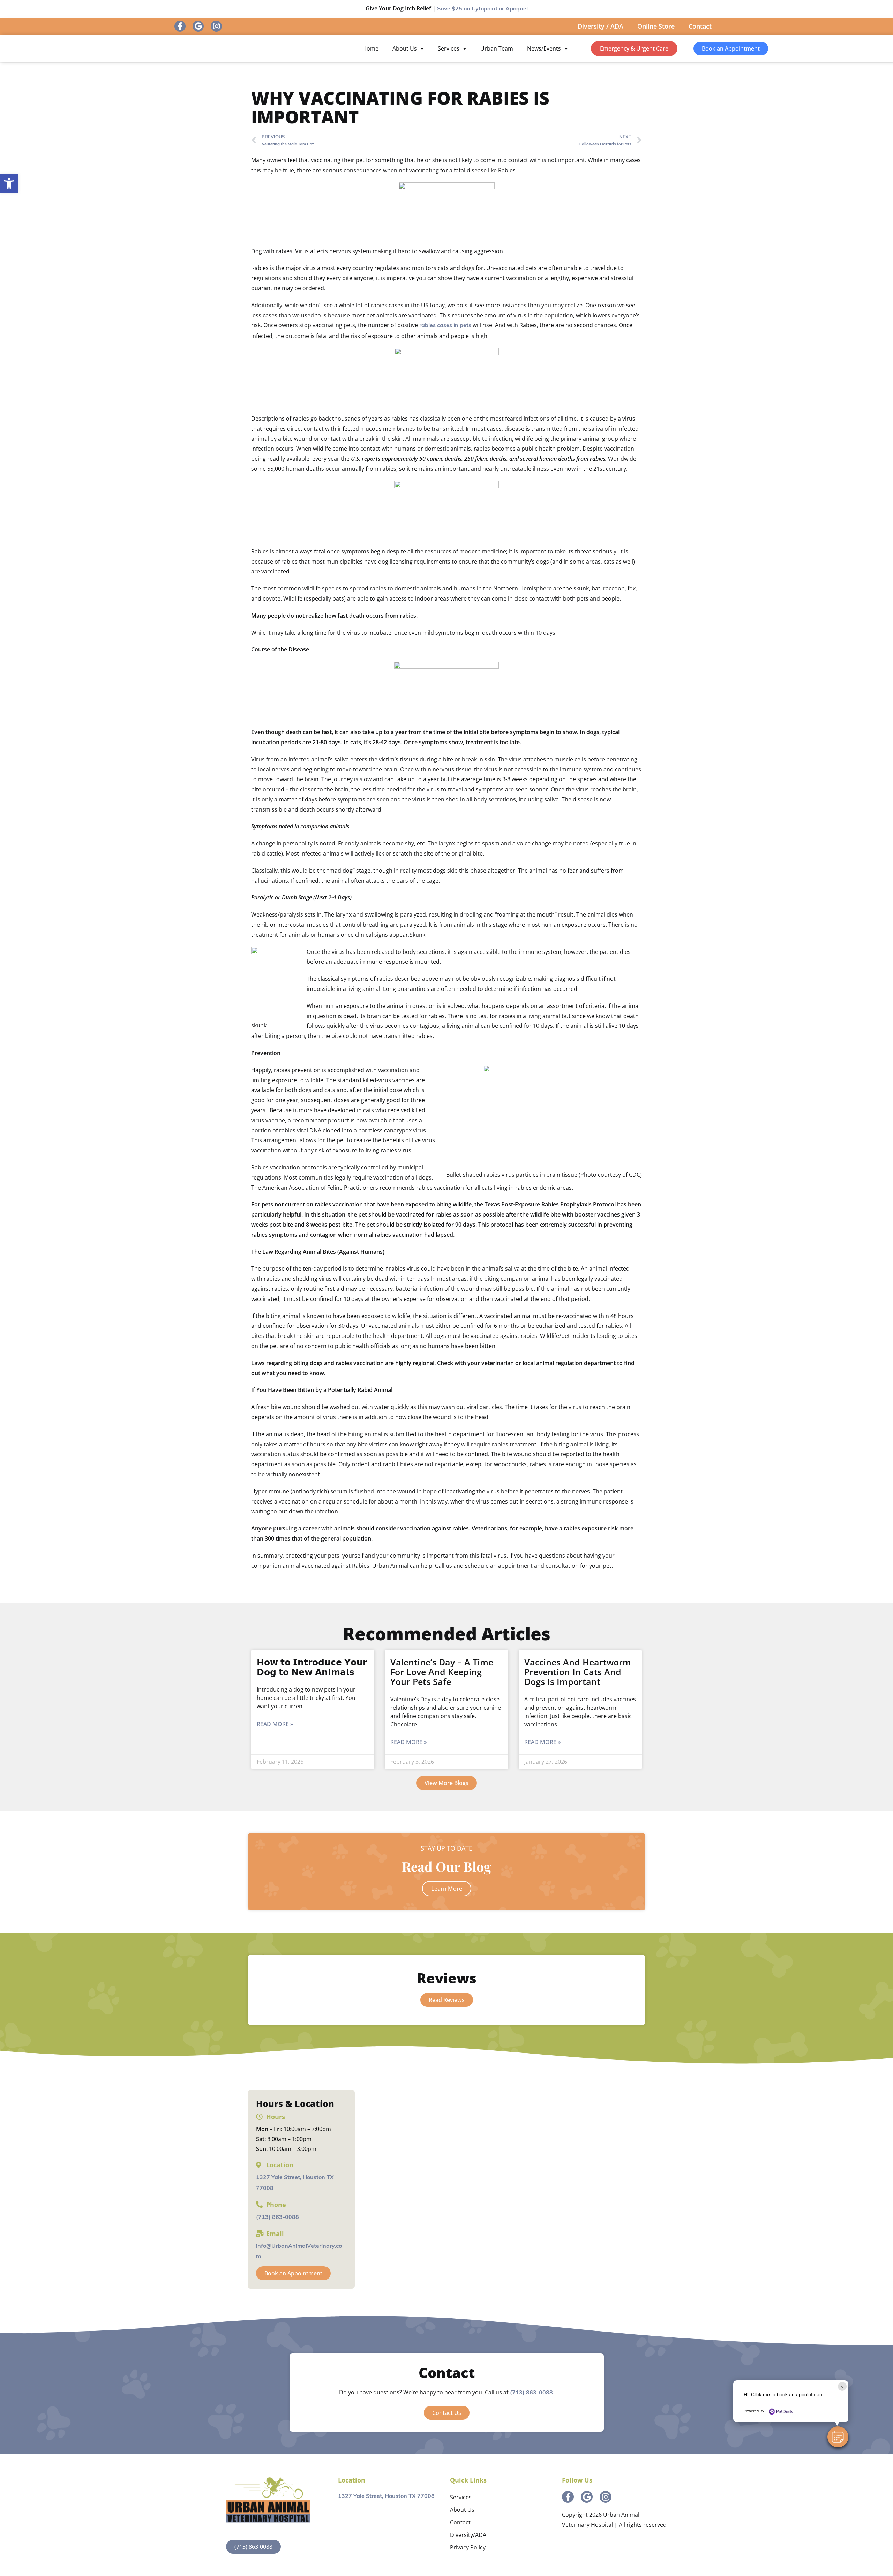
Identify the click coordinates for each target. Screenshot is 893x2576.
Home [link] (370, 48)
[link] (9, 183)
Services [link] (449, 48)
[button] (838, 2437)
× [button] (842, 2386)
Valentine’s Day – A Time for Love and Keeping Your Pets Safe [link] (442, 1672)
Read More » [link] (275, 1724)
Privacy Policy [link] (468, 2547)
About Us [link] (405, 48)
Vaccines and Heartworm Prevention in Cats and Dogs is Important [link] (578, 1672)
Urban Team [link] (497, 48)
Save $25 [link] (482, 9)
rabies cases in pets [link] (445, 326)
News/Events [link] (544, 48)
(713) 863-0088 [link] (277, 2217)
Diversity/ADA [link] (468, 2535)
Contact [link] (700, 26)
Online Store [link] (656, 26)
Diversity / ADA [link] (601, 26)
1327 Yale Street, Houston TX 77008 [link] (386, 2496)
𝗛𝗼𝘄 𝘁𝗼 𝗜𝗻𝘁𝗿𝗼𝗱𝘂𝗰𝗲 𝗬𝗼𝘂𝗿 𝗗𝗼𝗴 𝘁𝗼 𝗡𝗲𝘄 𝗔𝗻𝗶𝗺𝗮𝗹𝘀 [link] (312, 1667)
